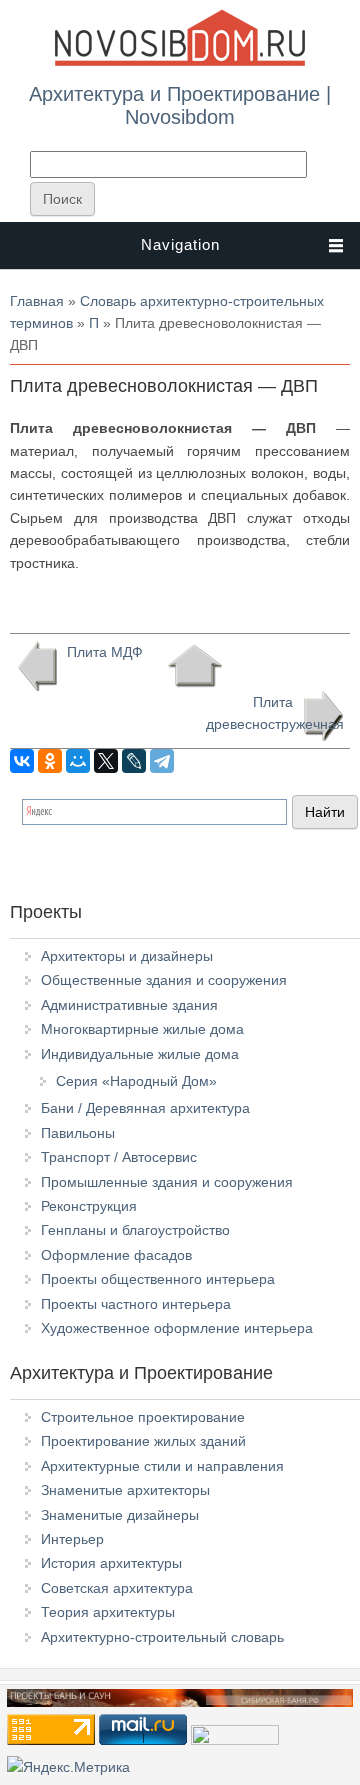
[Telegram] (162, 761)
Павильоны (78, 1133)
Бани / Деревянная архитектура (145, 1108)
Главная (37, 301)
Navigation (180, 244)
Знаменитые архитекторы (125, 1490)
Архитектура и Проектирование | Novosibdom (180, 105)
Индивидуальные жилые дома (140, 1054)
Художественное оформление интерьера (177, 1328)
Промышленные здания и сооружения (167, 1182)
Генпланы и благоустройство (135, 1230)
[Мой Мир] (78, 761)
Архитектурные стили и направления (162, 1466)
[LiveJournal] (134, 761)
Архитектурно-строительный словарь (162, 1637)
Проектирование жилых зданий (143, 1441)
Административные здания (129, 1005)
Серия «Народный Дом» (136, 1081)
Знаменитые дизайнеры (120, 1515)
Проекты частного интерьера (136, 1304)
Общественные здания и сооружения (164, 980)
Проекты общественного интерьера (158, 1279)
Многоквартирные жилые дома (142, 1029)
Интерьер (72, 1539)
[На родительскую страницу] (194, 666)
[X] (106, 761)
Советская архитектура (117, 1588)
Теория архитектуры (108, 1612)
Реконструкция (89, 1206)
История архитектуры (111, 1563)
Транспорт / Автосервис (119, 1157)
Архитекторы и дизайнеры (127, 956)
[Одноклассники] (50, 761)
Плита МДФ (105, 652)
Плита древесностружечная (274, 713)
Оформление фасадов (116, 1255)
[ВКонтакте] (22, 761)
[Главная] (180, 62)
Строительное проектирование (143, 1417)
